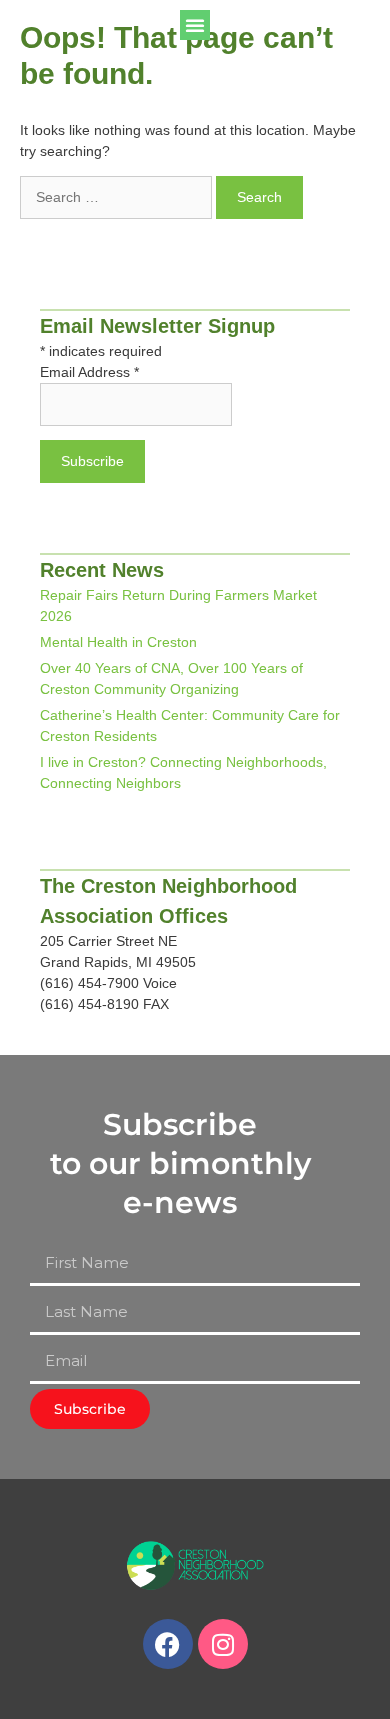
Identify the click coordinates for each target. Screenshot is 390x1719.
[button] (195, 25)
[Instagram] (223, 1644)
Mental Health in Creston (118, 642)
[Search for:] (118, 197)
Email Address (89, 372)
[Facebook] (168, 1644)
